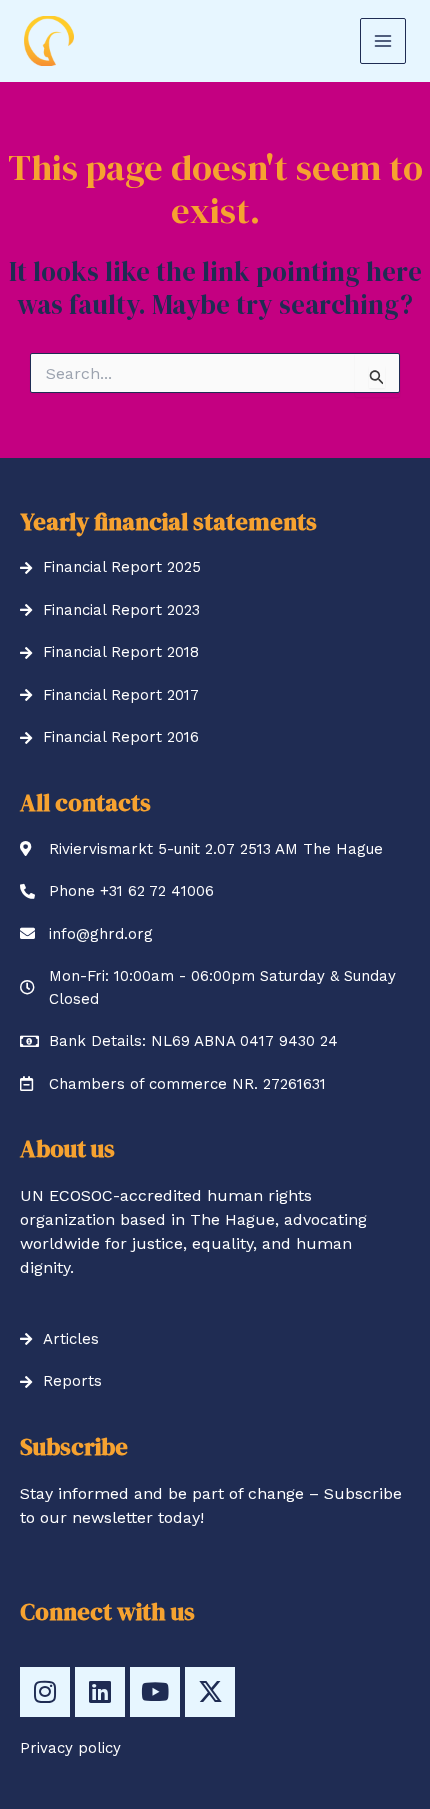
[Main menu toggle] (383, 41)
